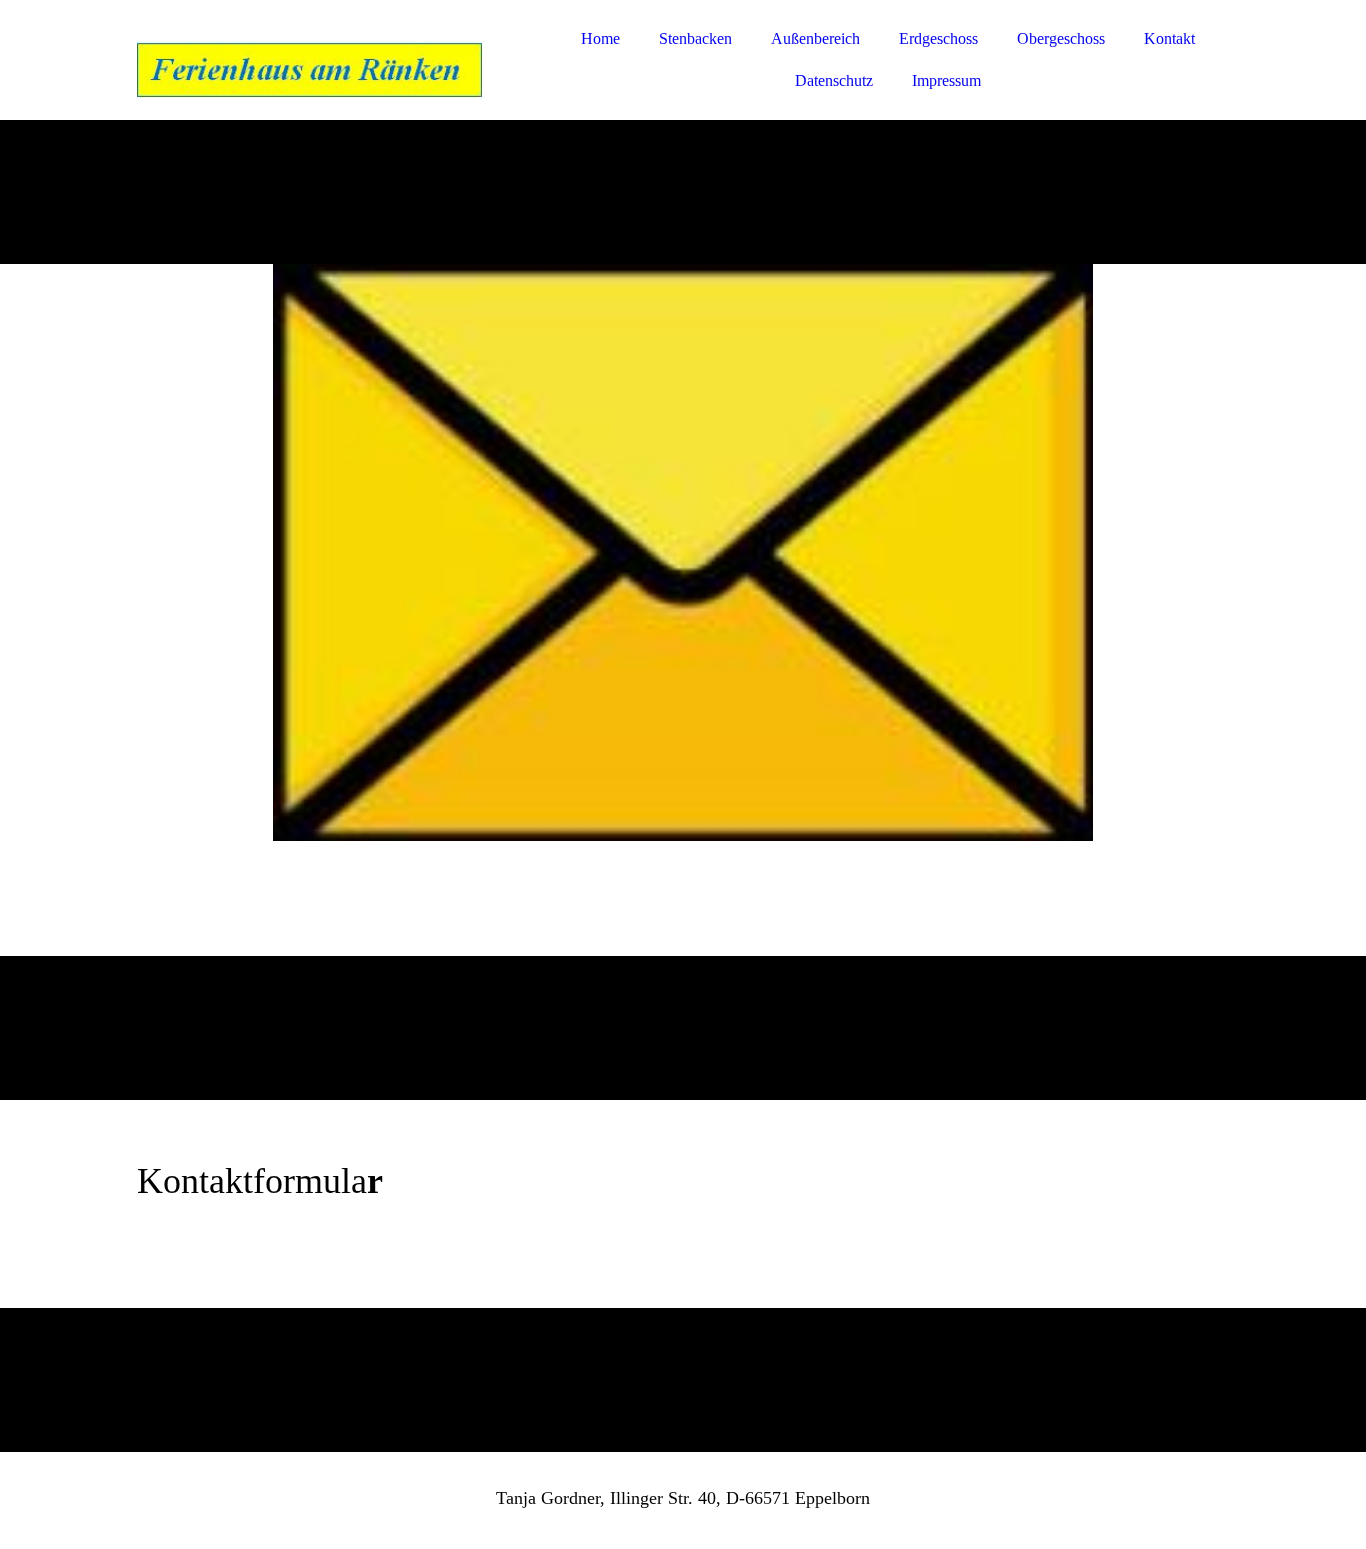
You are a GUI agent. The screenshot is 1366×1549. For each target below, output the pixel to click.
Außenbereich (815, 38)
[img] (312, 70)
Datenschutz (834, 80)
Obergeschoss (1061, 38)
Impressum (946, 80)
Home (600, 38)
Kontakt (1169, 38)
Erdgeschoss (938, 38)
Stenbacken (695, 38)
